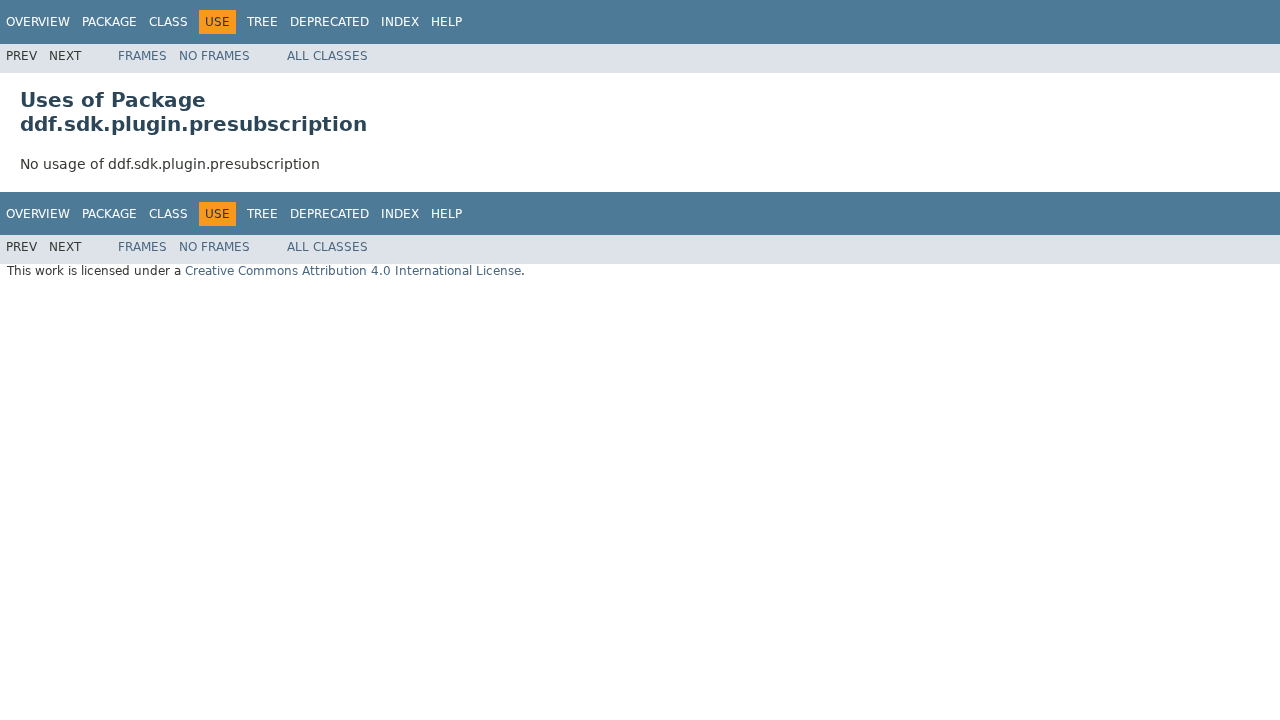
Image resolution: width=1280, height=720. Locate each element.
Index (400, 22)
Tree (262, 22)
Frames (142, 56)
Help (446, 22)
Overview (38, 22)
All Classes (327, 56)
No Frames (214, 56)
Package (109, 22)
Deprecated (329, 22)
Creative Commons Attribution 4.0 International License (353, 271)
